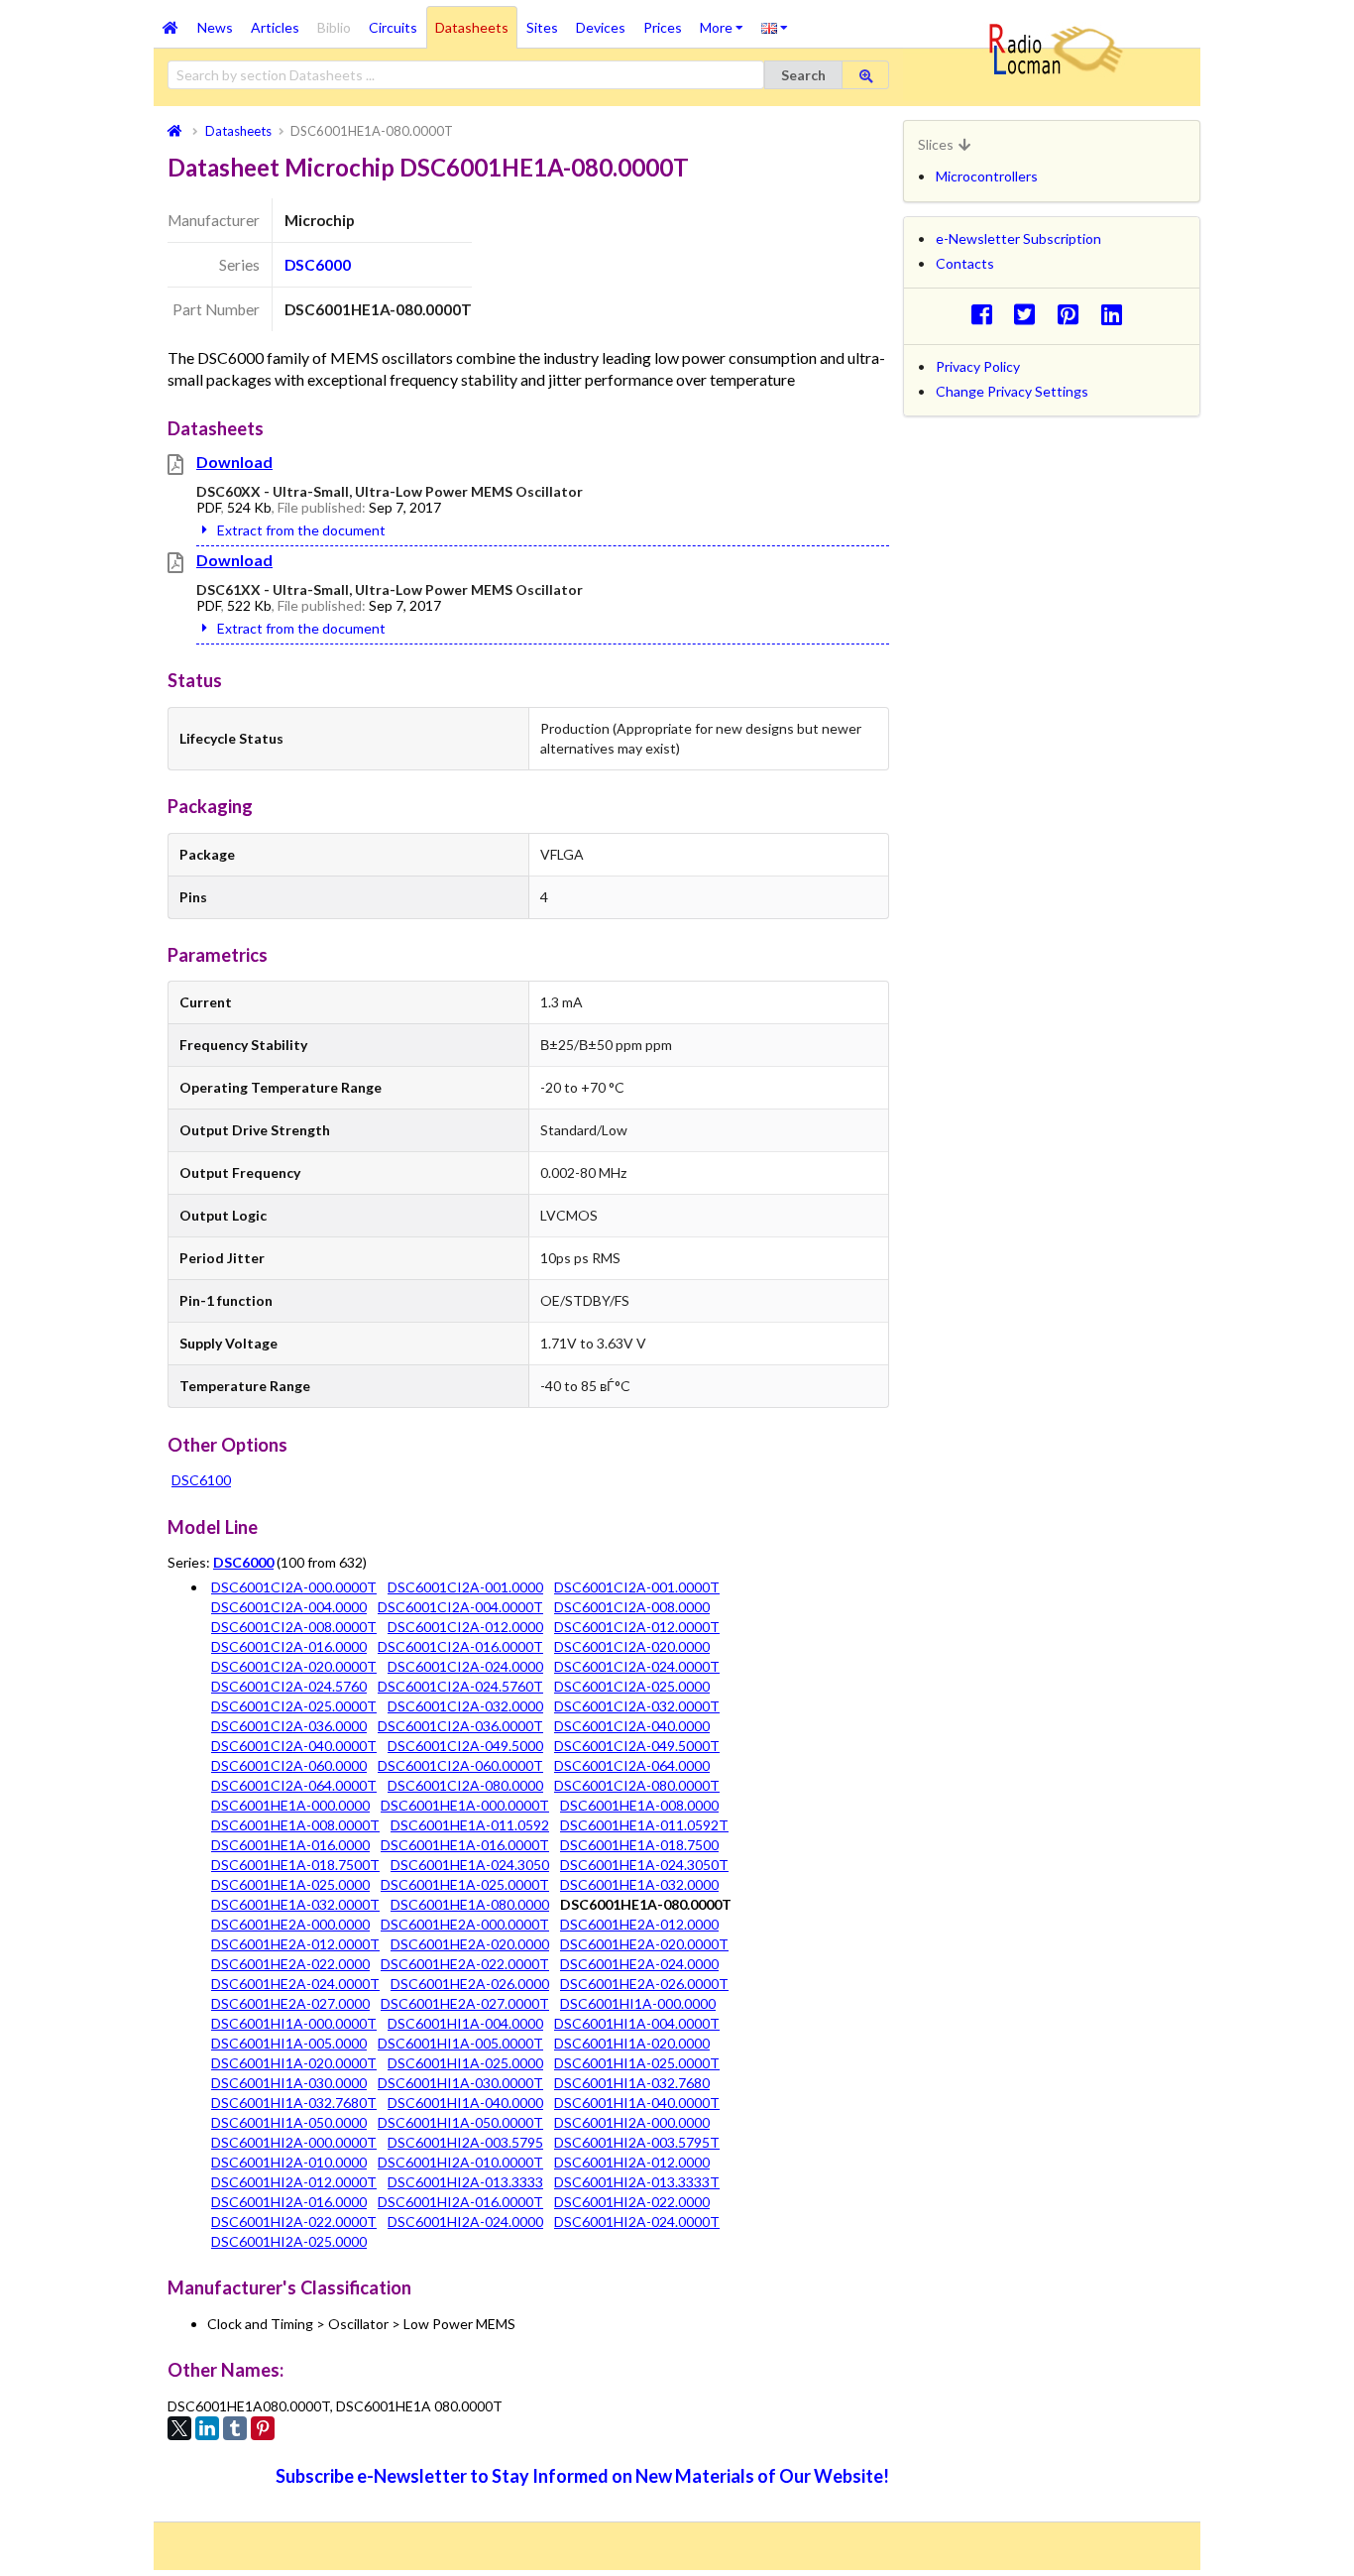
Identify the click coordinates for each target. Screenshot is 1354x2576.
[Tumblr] (235, 2428)
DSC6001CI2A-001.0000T (637, 1587)
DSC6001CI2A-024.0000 (465, 1666)
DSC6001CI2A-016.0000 (289, 1646)
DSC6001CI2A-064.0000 (632, 1765)
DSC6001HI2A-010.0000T (460, 2162)
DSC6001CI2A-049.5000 (465, 1746)
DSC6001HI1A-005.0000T (460, 2043)
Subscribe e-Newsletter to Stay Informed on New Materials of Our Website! (582, 2476)
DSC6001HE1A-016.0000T (465, 1845)
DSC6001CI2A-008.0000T (294, 1627)
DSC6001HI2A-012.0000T (294, 2182)
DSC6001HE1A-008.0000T (295, 1825)
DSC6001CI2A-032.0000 (465, 1706)
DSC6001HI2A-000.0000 (632, 2122)
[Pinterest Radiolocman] (1074, 314)
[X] (179, 2428)
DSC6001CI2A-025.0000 (632, 1686)
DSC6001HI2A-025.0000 (289, 2241)
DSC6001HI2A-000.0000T (294, 2142)
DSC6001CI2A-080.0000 (465, 1785)
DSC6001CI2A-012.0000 (465, 1627)
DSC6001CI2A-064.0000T (294, 1785)
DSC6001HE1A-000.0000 (290, 1805)
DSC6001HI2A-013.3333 (465, 2182)
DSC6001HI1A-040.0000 (465, 2103)
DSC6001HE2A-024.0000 (639, 1964)
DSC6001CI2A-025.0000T (294, 1706)
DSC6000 (318, 265)
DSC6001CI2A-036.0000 (289, 1726)
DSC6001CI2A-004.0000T (460, 1607)
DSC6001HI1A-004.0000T (637, 2023)
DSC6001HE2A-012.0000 (639, 1924)
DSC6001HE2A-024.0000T (295, 1984)
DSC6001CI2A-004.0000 (289, 1607)
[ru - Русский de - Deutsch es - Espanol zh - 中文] (775, 27)
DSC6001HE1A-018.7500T (295, 1865)
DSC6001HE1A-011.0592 (470, 1825)
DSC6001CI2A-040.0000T (294, 1746)
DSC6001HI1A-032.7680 (632, 2083)
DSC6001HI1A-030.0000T (460, 2083)
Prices (663, 27)
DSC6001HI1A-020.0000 (632, 2043)
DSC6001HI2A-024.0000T (637, 2222)
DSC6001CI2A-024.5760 (289, 1686)
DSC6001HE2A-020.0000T (644, 1944)
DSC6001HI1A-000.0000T (294, 2023)
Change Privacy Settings (1012, 391)
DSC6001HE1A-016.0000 (290, 1845)
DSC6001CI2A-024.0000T (637, 1666)
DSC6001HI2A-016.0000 (289, 2202)
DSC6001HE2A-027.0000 (290, 2003)
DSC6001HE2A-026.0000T (644, 1984)
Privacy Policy (978, 366)
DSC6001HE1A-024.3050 (470, 1865)
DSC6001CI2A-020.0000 (632, 1646)
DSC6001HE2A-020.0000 (470, 1944)
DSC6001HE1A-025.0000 (290, 1884)
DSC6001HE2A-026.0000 (470, 1984)
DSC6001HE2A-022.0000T (465, 1964)
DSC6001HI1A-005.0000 (289, 2043)
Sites (542, 27)
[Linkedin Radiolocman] (1117, 314)
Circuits (393, 27)
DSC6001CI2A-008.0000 (632, 1607)
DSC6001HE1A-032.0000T (295, 1904)
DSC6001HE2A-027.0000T (465, 2003)
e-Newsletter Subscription (1018, 238)
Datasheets (472, 27)
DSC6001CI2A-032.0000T (637, 1706)
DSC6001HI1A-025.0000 (465, 2063)
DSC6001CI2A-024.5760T (460, 1686)
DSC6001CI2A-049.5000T (637, 1746)
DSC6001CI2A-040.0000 (632, 1726)
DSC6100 (201, 1480)
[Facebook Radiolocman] (987, 314)
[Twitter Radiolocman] (1030, 314)
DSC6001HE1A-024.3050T (644, 1865)
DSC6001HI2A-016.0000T (460, 2202)
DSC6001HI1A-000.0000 (638, 2003)
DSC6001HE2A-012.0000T (295, 1944)
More (726, 21)
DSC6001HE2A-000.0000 (290, 1924)
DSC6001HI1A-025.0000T (637, 2063)
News (215, 27)
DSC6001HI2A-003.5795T (637, 2142)
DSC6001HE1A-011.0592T (644, 1825)
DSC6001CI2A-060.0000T (460, 1765)
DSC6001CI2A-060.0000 (289, 1765)
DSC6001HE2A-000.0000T (465, 1924)
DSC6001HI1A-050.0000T (460, 2122)
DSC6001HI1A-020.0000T (294, 2063)
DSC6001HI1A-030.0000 (289, 2083)
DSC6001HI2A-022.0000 (632, 2202)
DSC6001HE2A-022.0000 (290, 1964)
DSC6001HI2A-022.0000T (294, 2222)
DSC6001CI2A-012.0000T (637, 1627)
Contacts (965, 263)
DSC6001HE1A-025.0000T (465, 1884)
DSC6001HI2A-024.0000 (465, 2222)
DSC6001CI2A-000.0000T (294, 1587)
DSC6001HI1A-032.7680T (294, 2103)
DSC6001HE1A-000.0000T (465, 1805)
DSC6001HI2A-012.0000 (632, 2162)
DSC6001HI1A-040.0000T (637, 2103)
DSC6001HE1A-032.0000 (639, 1884)
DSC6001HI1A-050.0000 (289, 2122)
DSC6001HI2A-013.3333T (637, 2182)
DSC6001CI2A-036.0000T (460, 1726)
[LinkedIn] (207, 2428)
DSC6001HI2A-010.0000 (289, 2162)
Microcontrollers (987, 176)
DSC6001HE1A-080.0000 (470, 1904)
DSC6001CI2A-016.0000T (460, 1646)
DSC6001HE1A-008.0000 (639, 1805)
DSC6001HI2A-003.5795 (465, 2142)
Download (234, 462)
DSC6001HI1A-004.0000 (465, 2023)
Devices (601, 27)
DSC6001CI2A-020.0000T (294, 1666)
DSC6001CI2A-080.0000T (637, 1785)
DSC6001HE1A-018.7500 (639, 1845)
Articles (275, 27)
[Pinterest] (263, 2428)
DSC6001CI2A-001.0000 (465, 1587)
